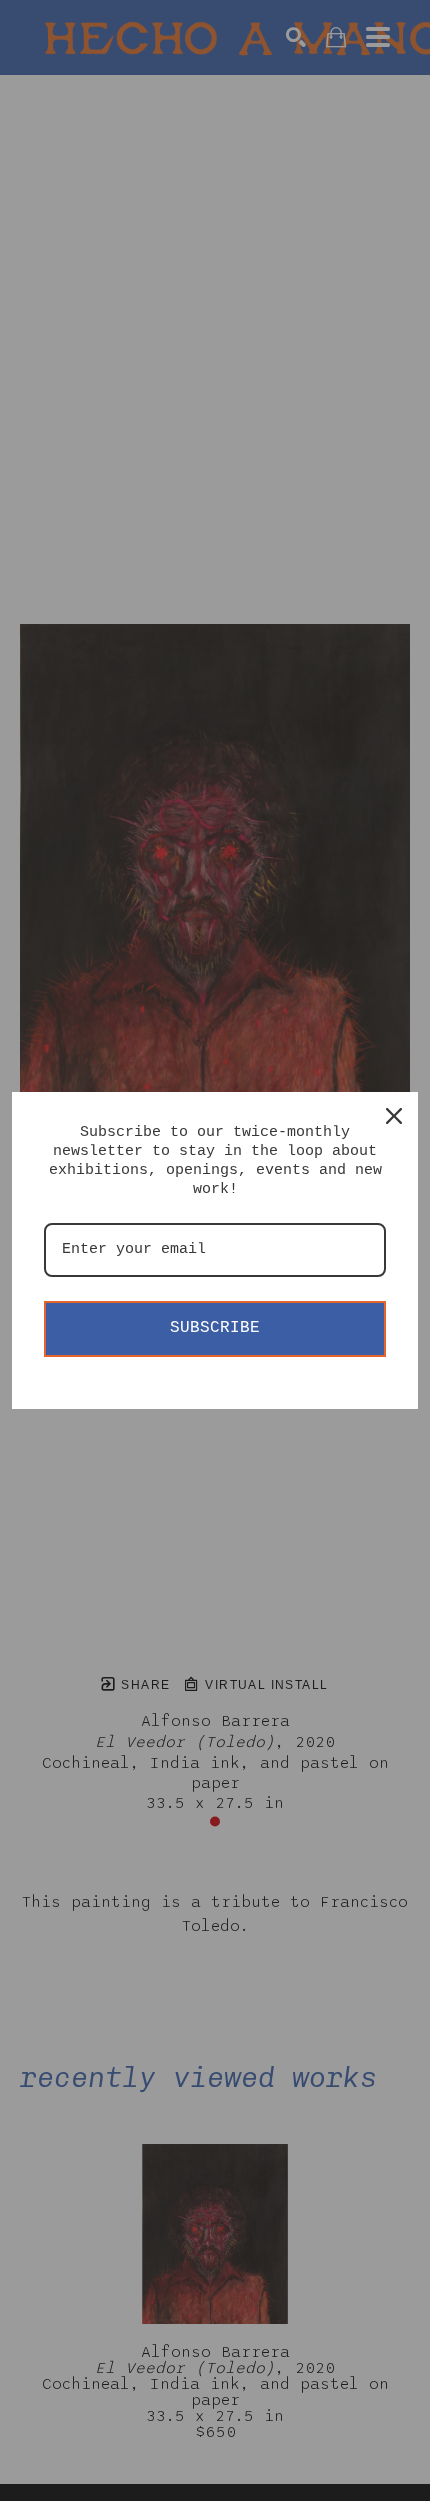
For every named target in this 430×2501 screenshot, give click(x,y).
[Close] (394, 1116)
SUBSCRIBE (215, 1328)
